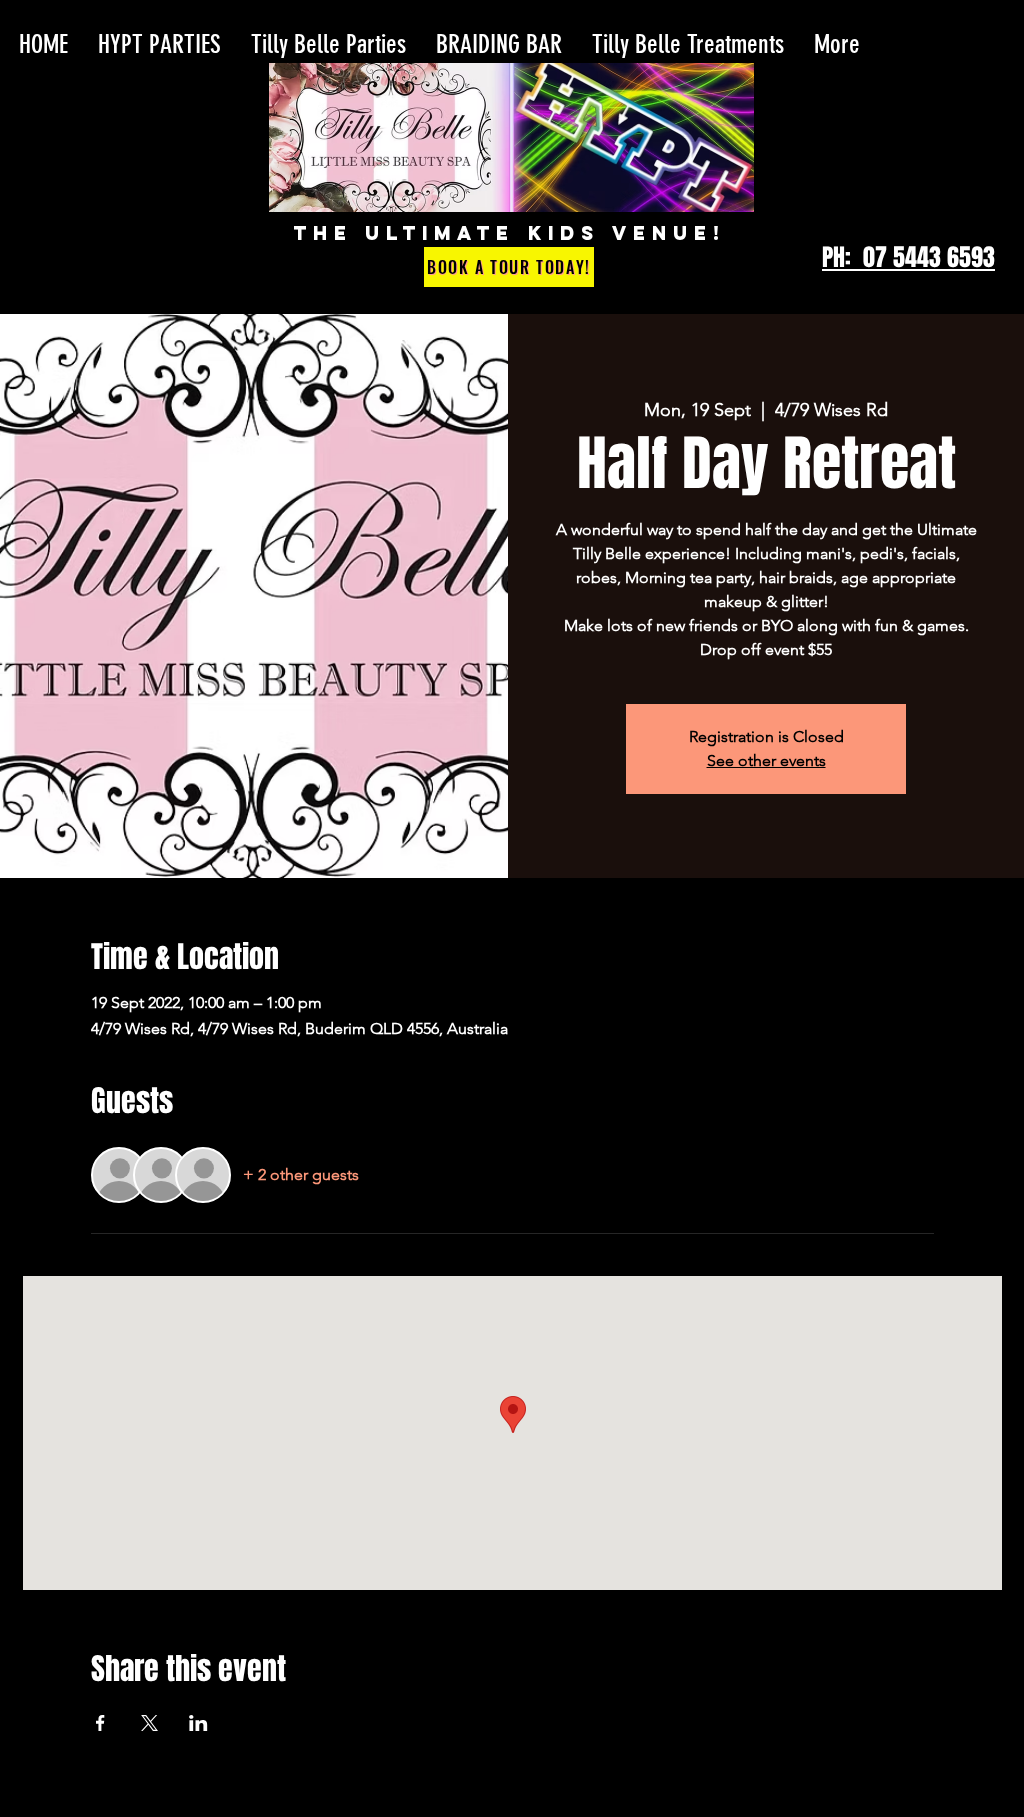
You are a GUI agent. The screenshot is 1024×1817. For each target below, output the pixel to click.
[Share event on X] (149, 1723)
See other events (766, 760)
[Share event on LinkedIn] (198, 1723)
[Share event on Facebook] (100, 1723)
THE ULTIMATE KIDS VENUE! (509, 233)
